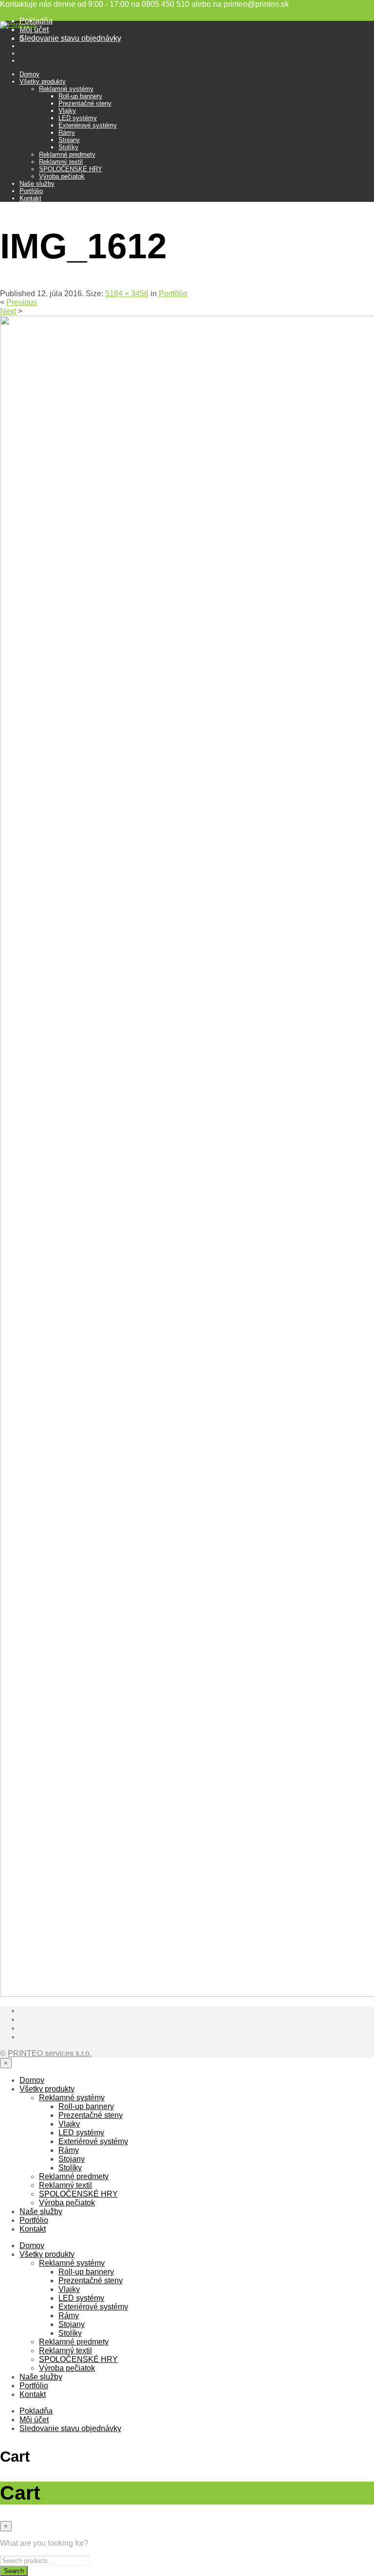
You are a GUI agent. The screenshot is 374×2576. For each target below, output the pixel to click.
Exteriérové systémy (88, 125)
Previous (22, 302)
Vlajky (67, 111)
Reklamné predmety (67, 154)
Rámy (67, 133)
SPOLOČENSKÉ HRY (71, 169)
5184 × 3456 (127, 294)
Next (8, 311)
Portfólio (31, 191)
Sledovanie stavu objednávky (70, 38)
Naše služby (37, 184)
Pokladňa (36, 2411)
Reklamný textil (61, 162)
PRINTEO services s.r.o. (50, 2053)
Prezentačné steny (85, 103)
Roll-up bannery (80, 96)
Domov (29, 74)
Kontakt (30, 198)
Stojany (69, 140)
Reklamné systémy (66, 89)
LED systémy (78, 118)
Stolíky (68, 147)
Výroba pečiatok (62, 176)
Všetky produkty (43, 81)
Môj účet (34, 29)
